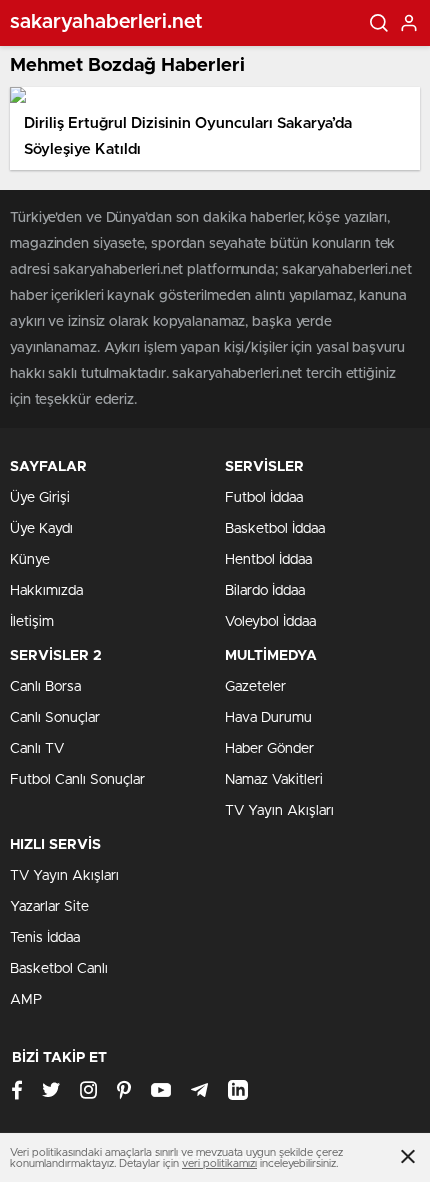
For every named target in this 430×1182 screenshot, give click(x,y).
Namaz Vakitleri (274, 780)
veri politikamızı (219, 1163)
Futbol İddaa (264, 498)
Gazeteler (255, 687)
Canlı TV (37, 749)
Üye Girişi (40, 498)
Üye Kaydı (41, 529)
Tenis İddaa (45, 938)
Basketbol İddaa (275, 529)
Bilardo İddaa (265, 591)
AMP (26, 1000)
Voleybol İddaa (270, 622)
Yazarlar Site (49, 907)
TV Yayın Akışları (279, 811)
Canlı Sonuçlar (55, 718)
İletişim (32, 622)
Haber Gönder (269, 749)
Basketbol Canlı (59, 969)
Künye (30, 560)
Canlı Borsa (45, 687)
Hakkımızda (46, 591)
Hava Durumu (268, 718)
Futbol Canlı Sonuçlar (77, 780)
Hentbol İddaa (268, 560)
